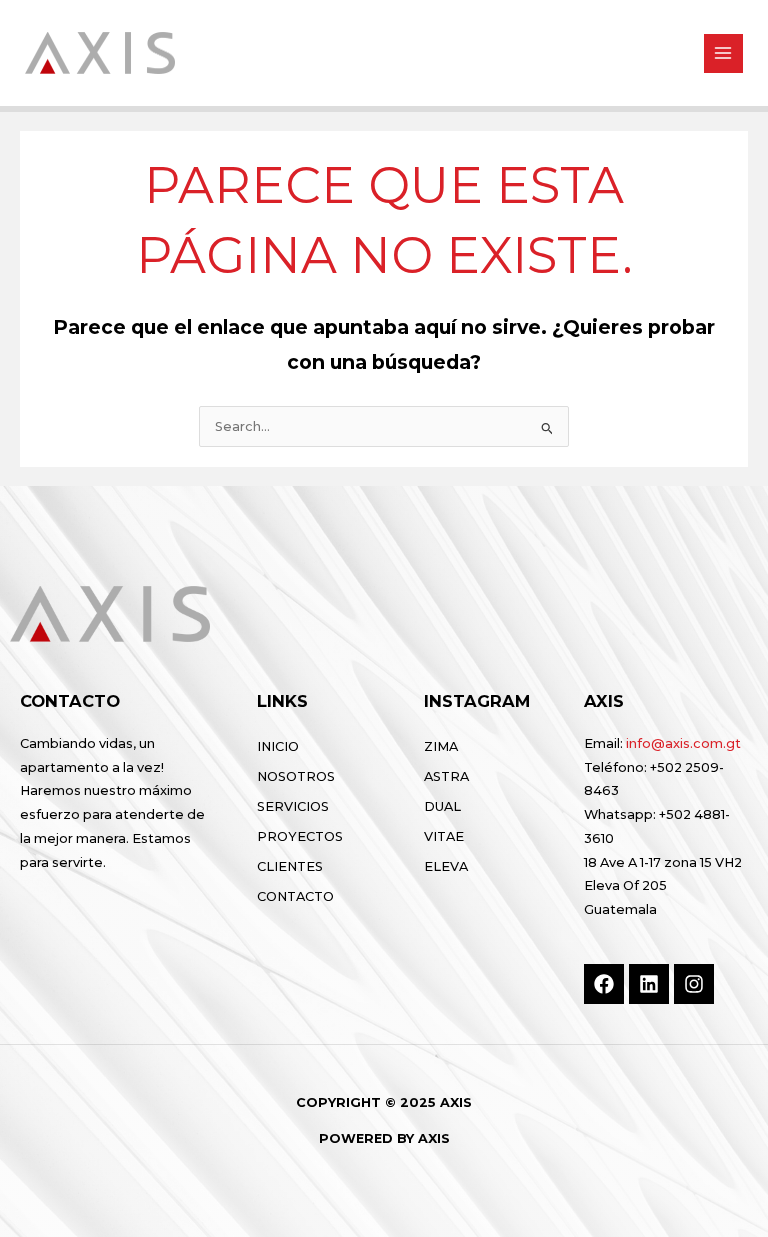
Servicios (293, 806)
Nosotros (296, 776)
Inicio (278, 746)
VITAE (444, 836)
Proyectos (300, 836)
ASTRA (446, 776)
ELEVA (446, 866)
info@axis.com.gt (683, 743)
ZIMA (441, 746)
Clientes (290, 866)
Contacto (295, 896)
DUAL (442, 806)
